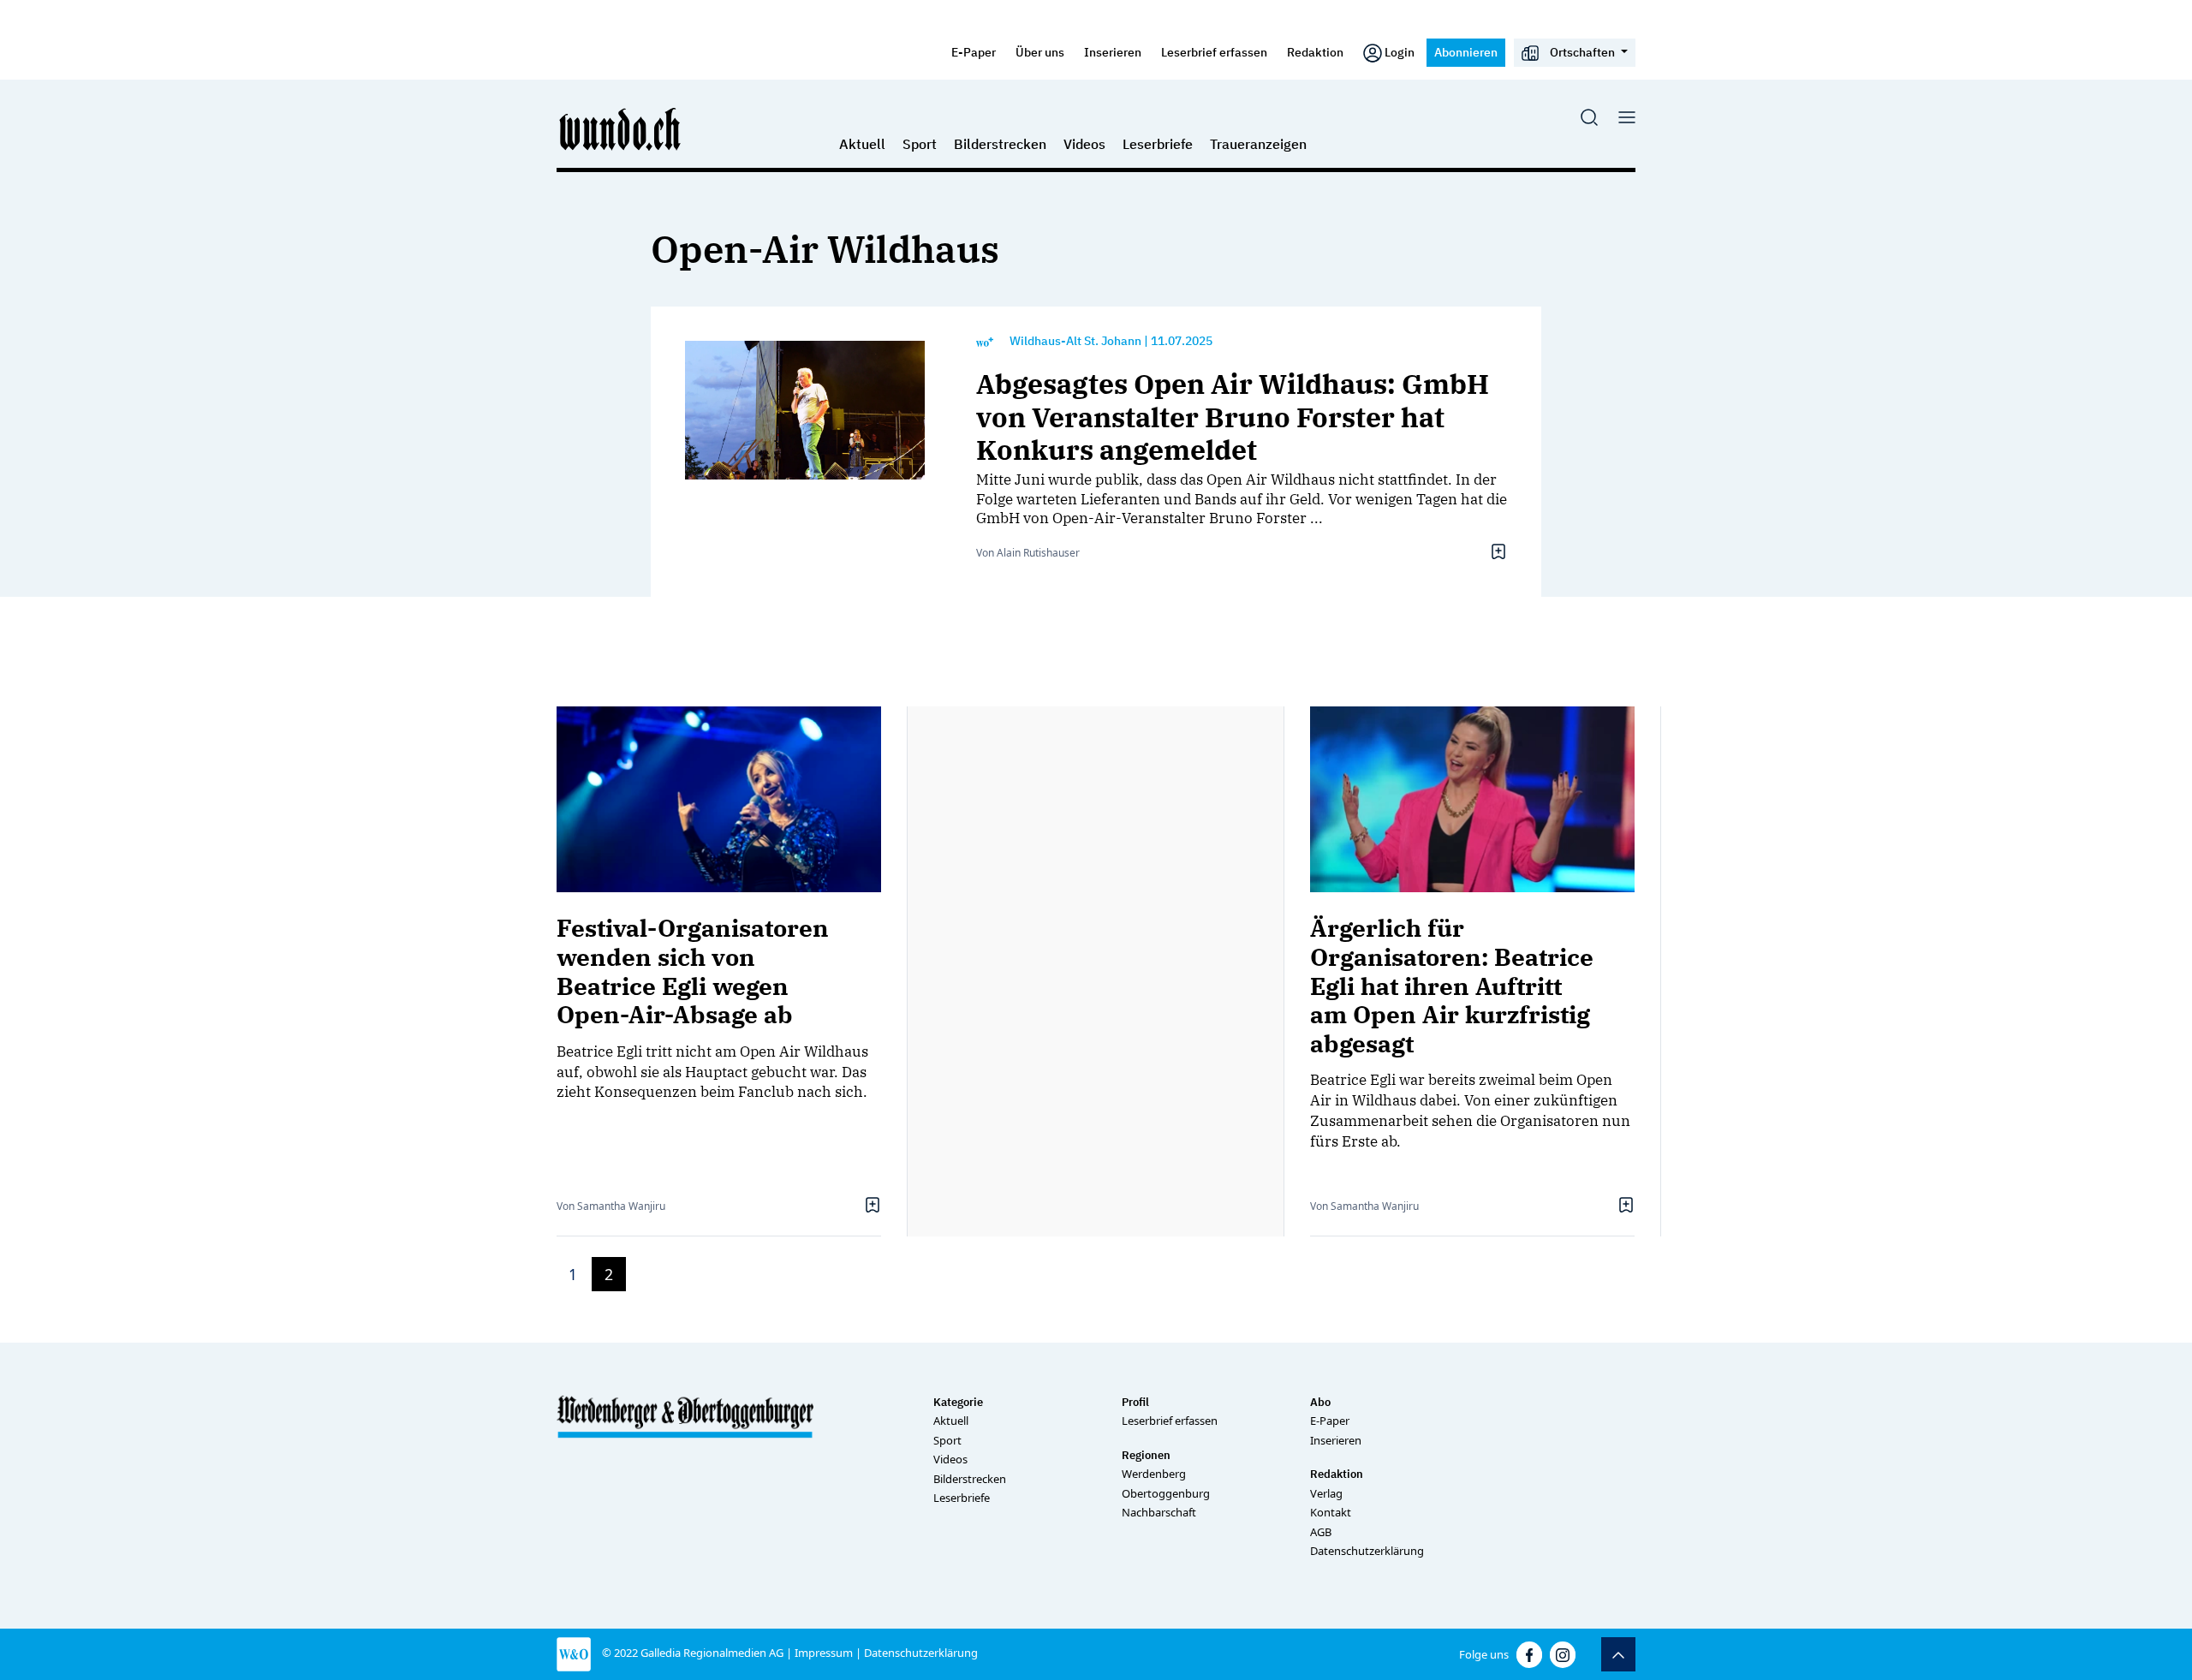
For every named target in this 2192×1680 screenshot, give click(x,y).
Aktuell (862, 144)
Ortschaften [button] (1582, 52)
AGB (1321, 1532)
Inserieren (1113, 52)
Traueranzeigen (1258, 144)
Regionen (1146, 1455)
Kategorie (958, 1402)
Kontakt (1331, 1512)
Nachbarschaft (1159, 1512)
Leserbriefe (1158, 144)
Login (1400, 52)
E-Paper (974, 52)
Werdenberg (1154, 1474)
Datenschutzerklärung (1367, 1551)
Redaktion (1315, 52)
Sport (920, 144)
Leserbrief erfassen (1214, 52)
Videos (1084, 144)
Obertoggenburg (1166, 1493)
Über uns (1040, 52)
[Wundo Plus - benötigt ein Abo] (985, 341)
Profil (1135, 1402)
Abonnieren (1466, 52)
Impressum (824, 1653)
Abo (1320, 1402)
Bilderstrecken (1000, 144)
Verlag (1326, 1493)
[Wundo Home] (621, 128)
